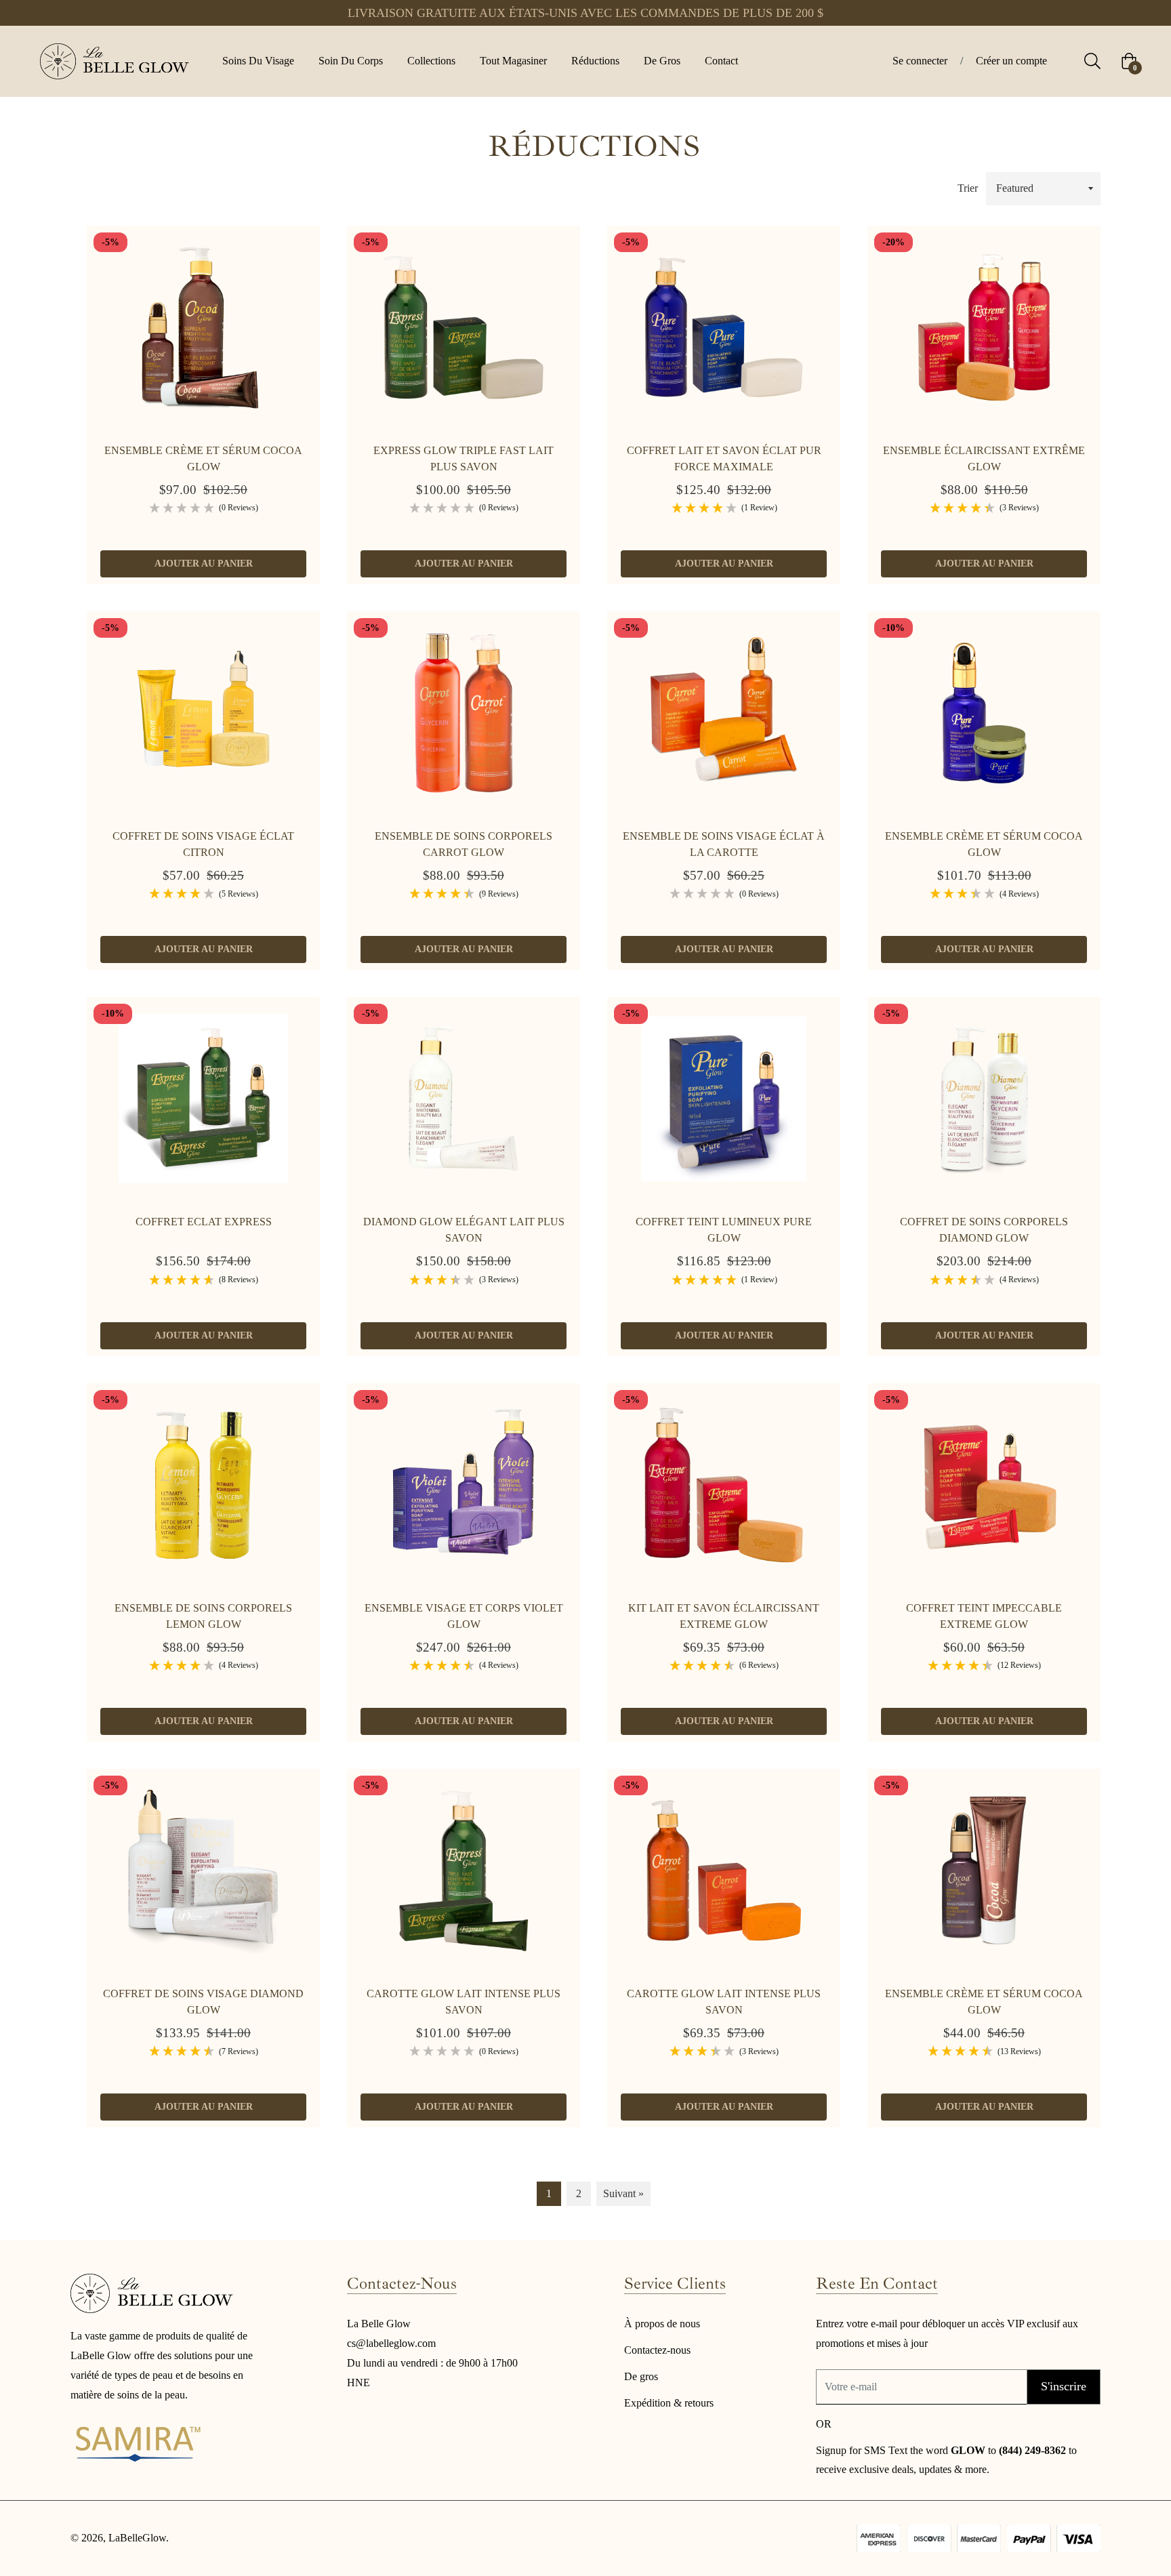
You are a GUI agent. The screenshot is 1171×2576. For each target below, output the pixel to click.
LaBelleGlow (137, 2538)
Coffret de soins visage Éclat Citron (203, 844)
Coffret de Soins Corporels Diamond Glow (984, 1230)
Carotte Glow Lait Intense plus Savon (464, 2002)
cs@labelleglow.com (391, 2343)
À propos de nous (662, 2324)
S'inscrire (1064, 2386)
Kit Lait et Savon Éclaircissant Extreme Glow (724, 1616)
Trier (968, 188)
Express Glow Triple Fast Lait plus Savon (464, 458)
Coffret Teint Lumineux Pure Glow (724, 1230)
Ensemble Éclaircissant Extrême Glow (984, 458)
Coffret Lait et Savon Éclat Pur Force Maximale (724, 458)
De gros (641, 2376)
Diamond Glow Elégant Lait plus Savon (464, 1230)
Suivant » (623, 2193)
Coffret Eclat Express (204, 1222)
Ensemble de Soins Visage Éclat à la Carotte (724, 844)
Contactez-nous (657, 2350)
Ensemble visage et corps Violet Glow (464, 1616)
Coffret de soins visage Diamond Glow (203, 2002)
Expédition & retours (669, 2403)
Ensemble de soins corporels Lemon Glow (203, 1616)
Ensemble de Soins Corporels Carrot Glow (464, 844)
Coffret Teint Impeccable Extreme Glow (984, 1616)
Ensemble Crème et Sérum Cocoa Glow (203, 458)
